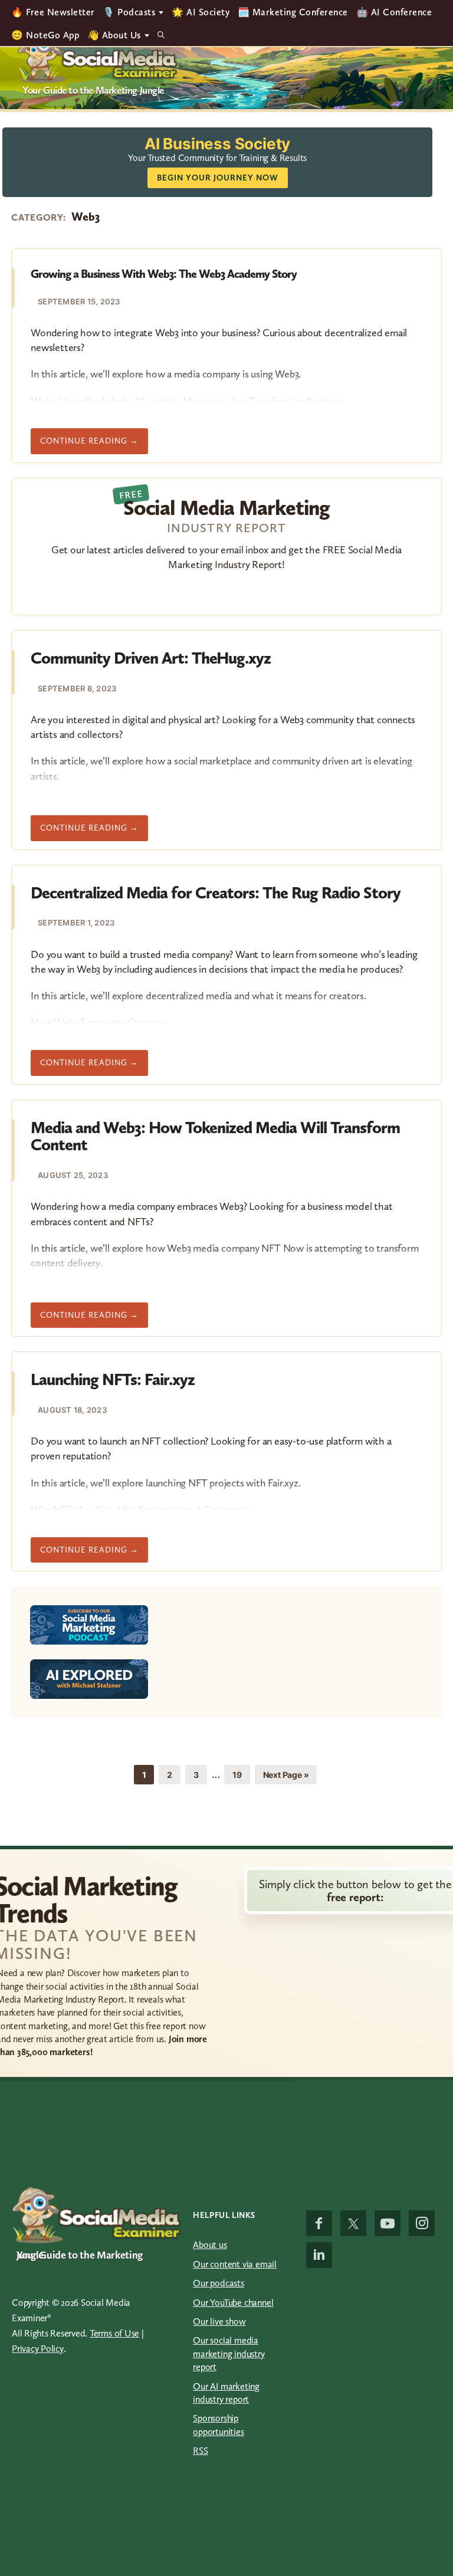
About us (210, 2245)
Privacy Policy (38, 2349)
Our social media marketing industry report (229, 2354)
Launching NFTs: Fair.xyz (113, 1379)
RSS (200, 2451)
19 (241, 1774)
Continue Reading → (94, 445)
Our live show (219, 2321)
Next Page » (286, 1777)
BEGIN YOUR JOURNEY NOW (218, 178)
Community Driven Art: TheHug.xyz (151, 658)
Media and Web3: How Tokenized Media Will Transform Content (215, 1136)
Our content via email (235, 2264)
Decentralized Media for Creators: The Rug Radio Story (216, 893)
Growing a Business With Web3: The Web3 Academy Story (164, 274)
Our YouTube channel (233, 2303)
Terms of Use (114, 2333)
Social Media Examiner (98, 56)
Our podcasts (219, 2283)
